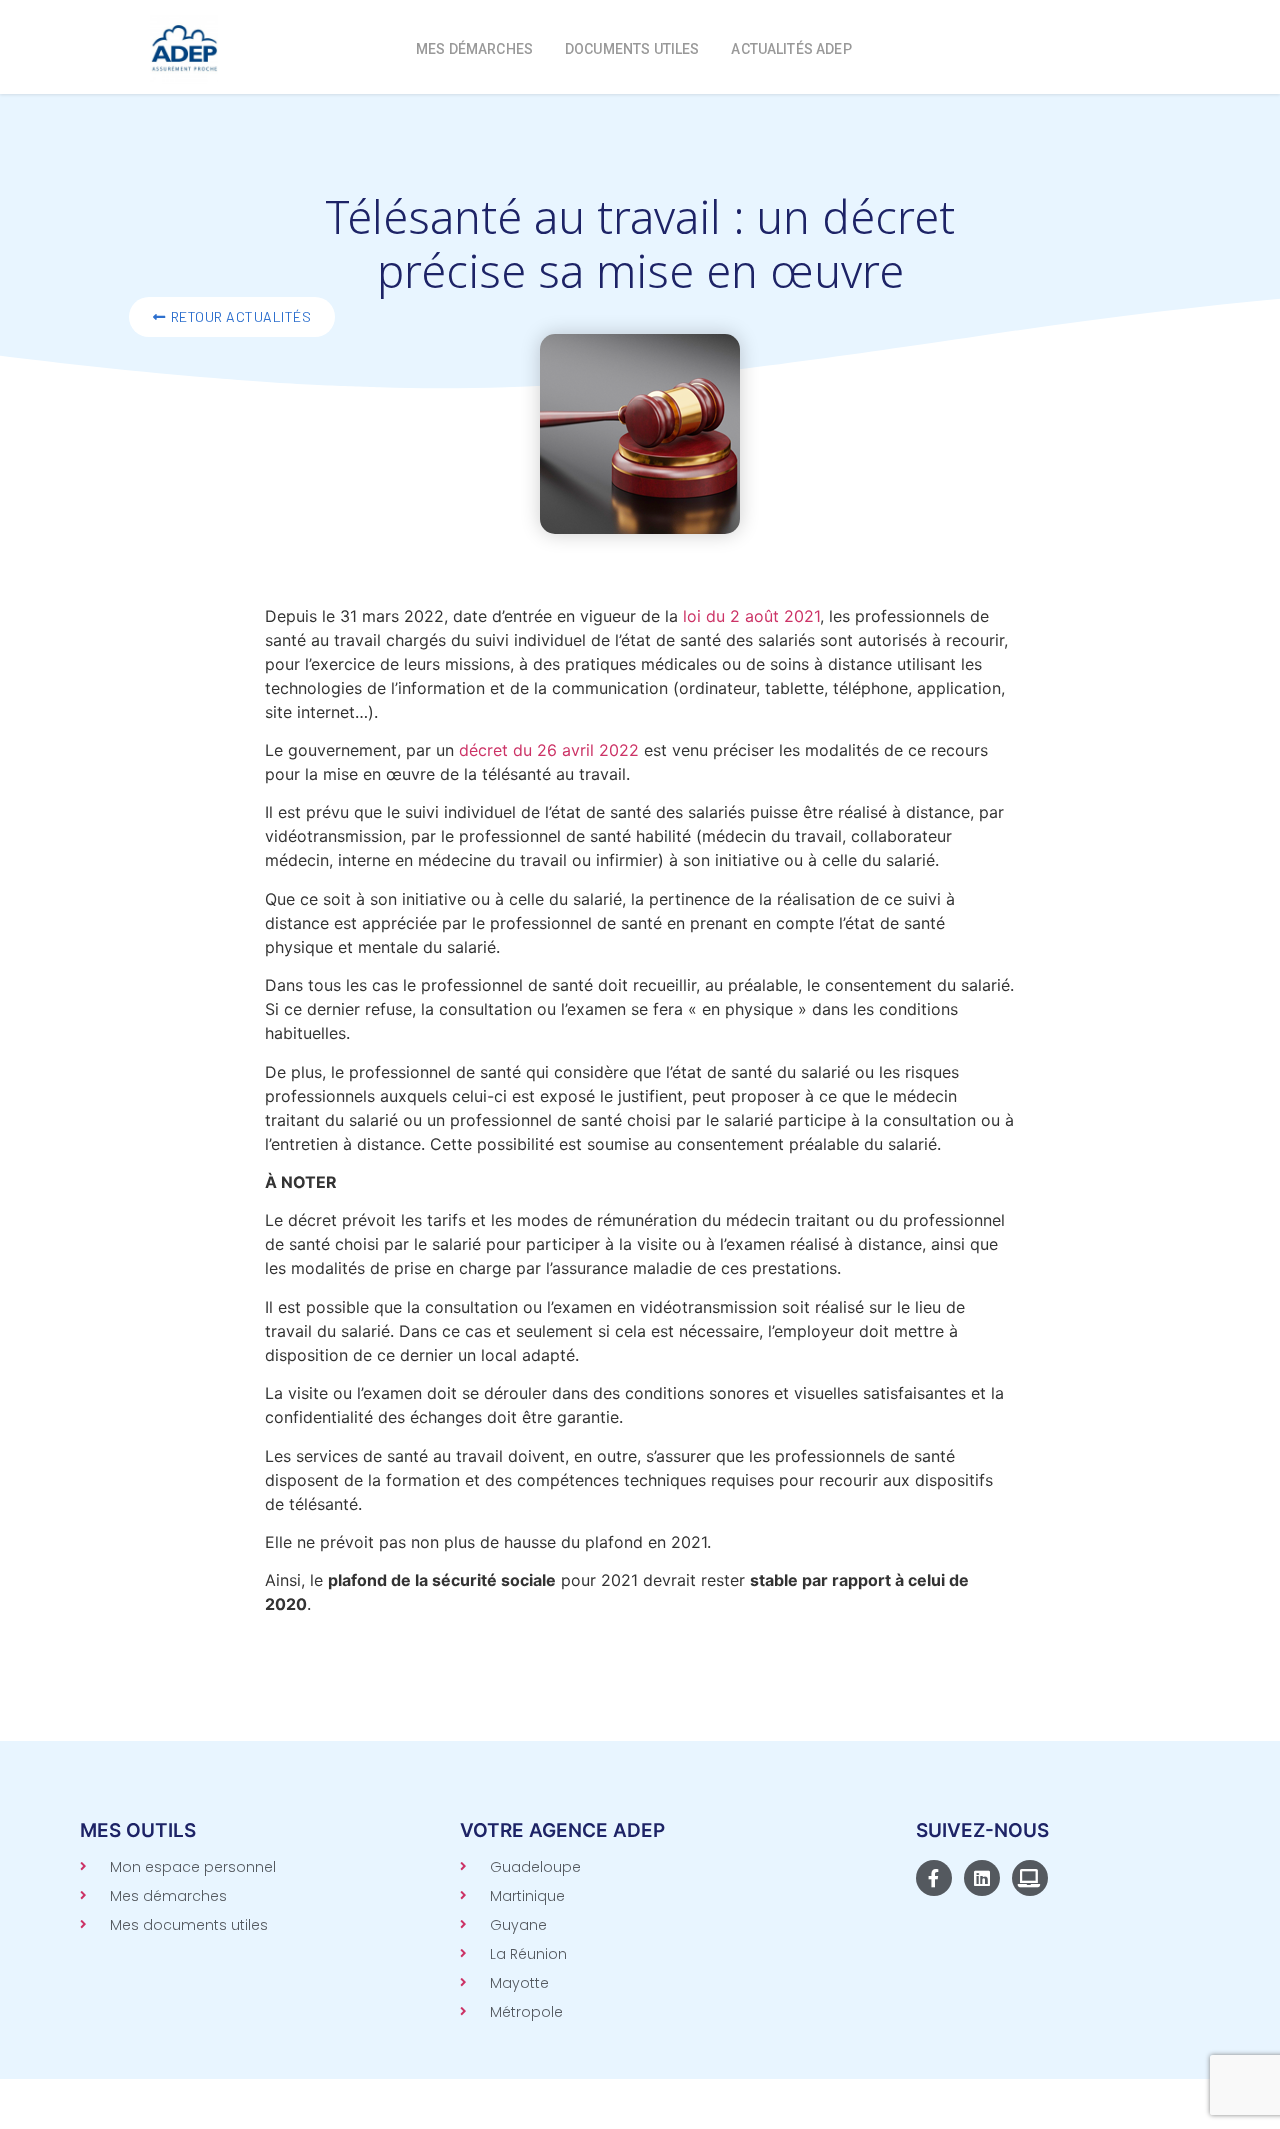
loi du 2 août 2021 (751, 616)
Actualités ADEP (791, 49)
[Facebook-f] (934, 1878)
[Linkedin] (982, 1878)
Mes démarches (474, 49)
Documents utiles (632, 49)
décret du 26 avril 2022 (549, 750)
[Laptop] (1030, 1878)
